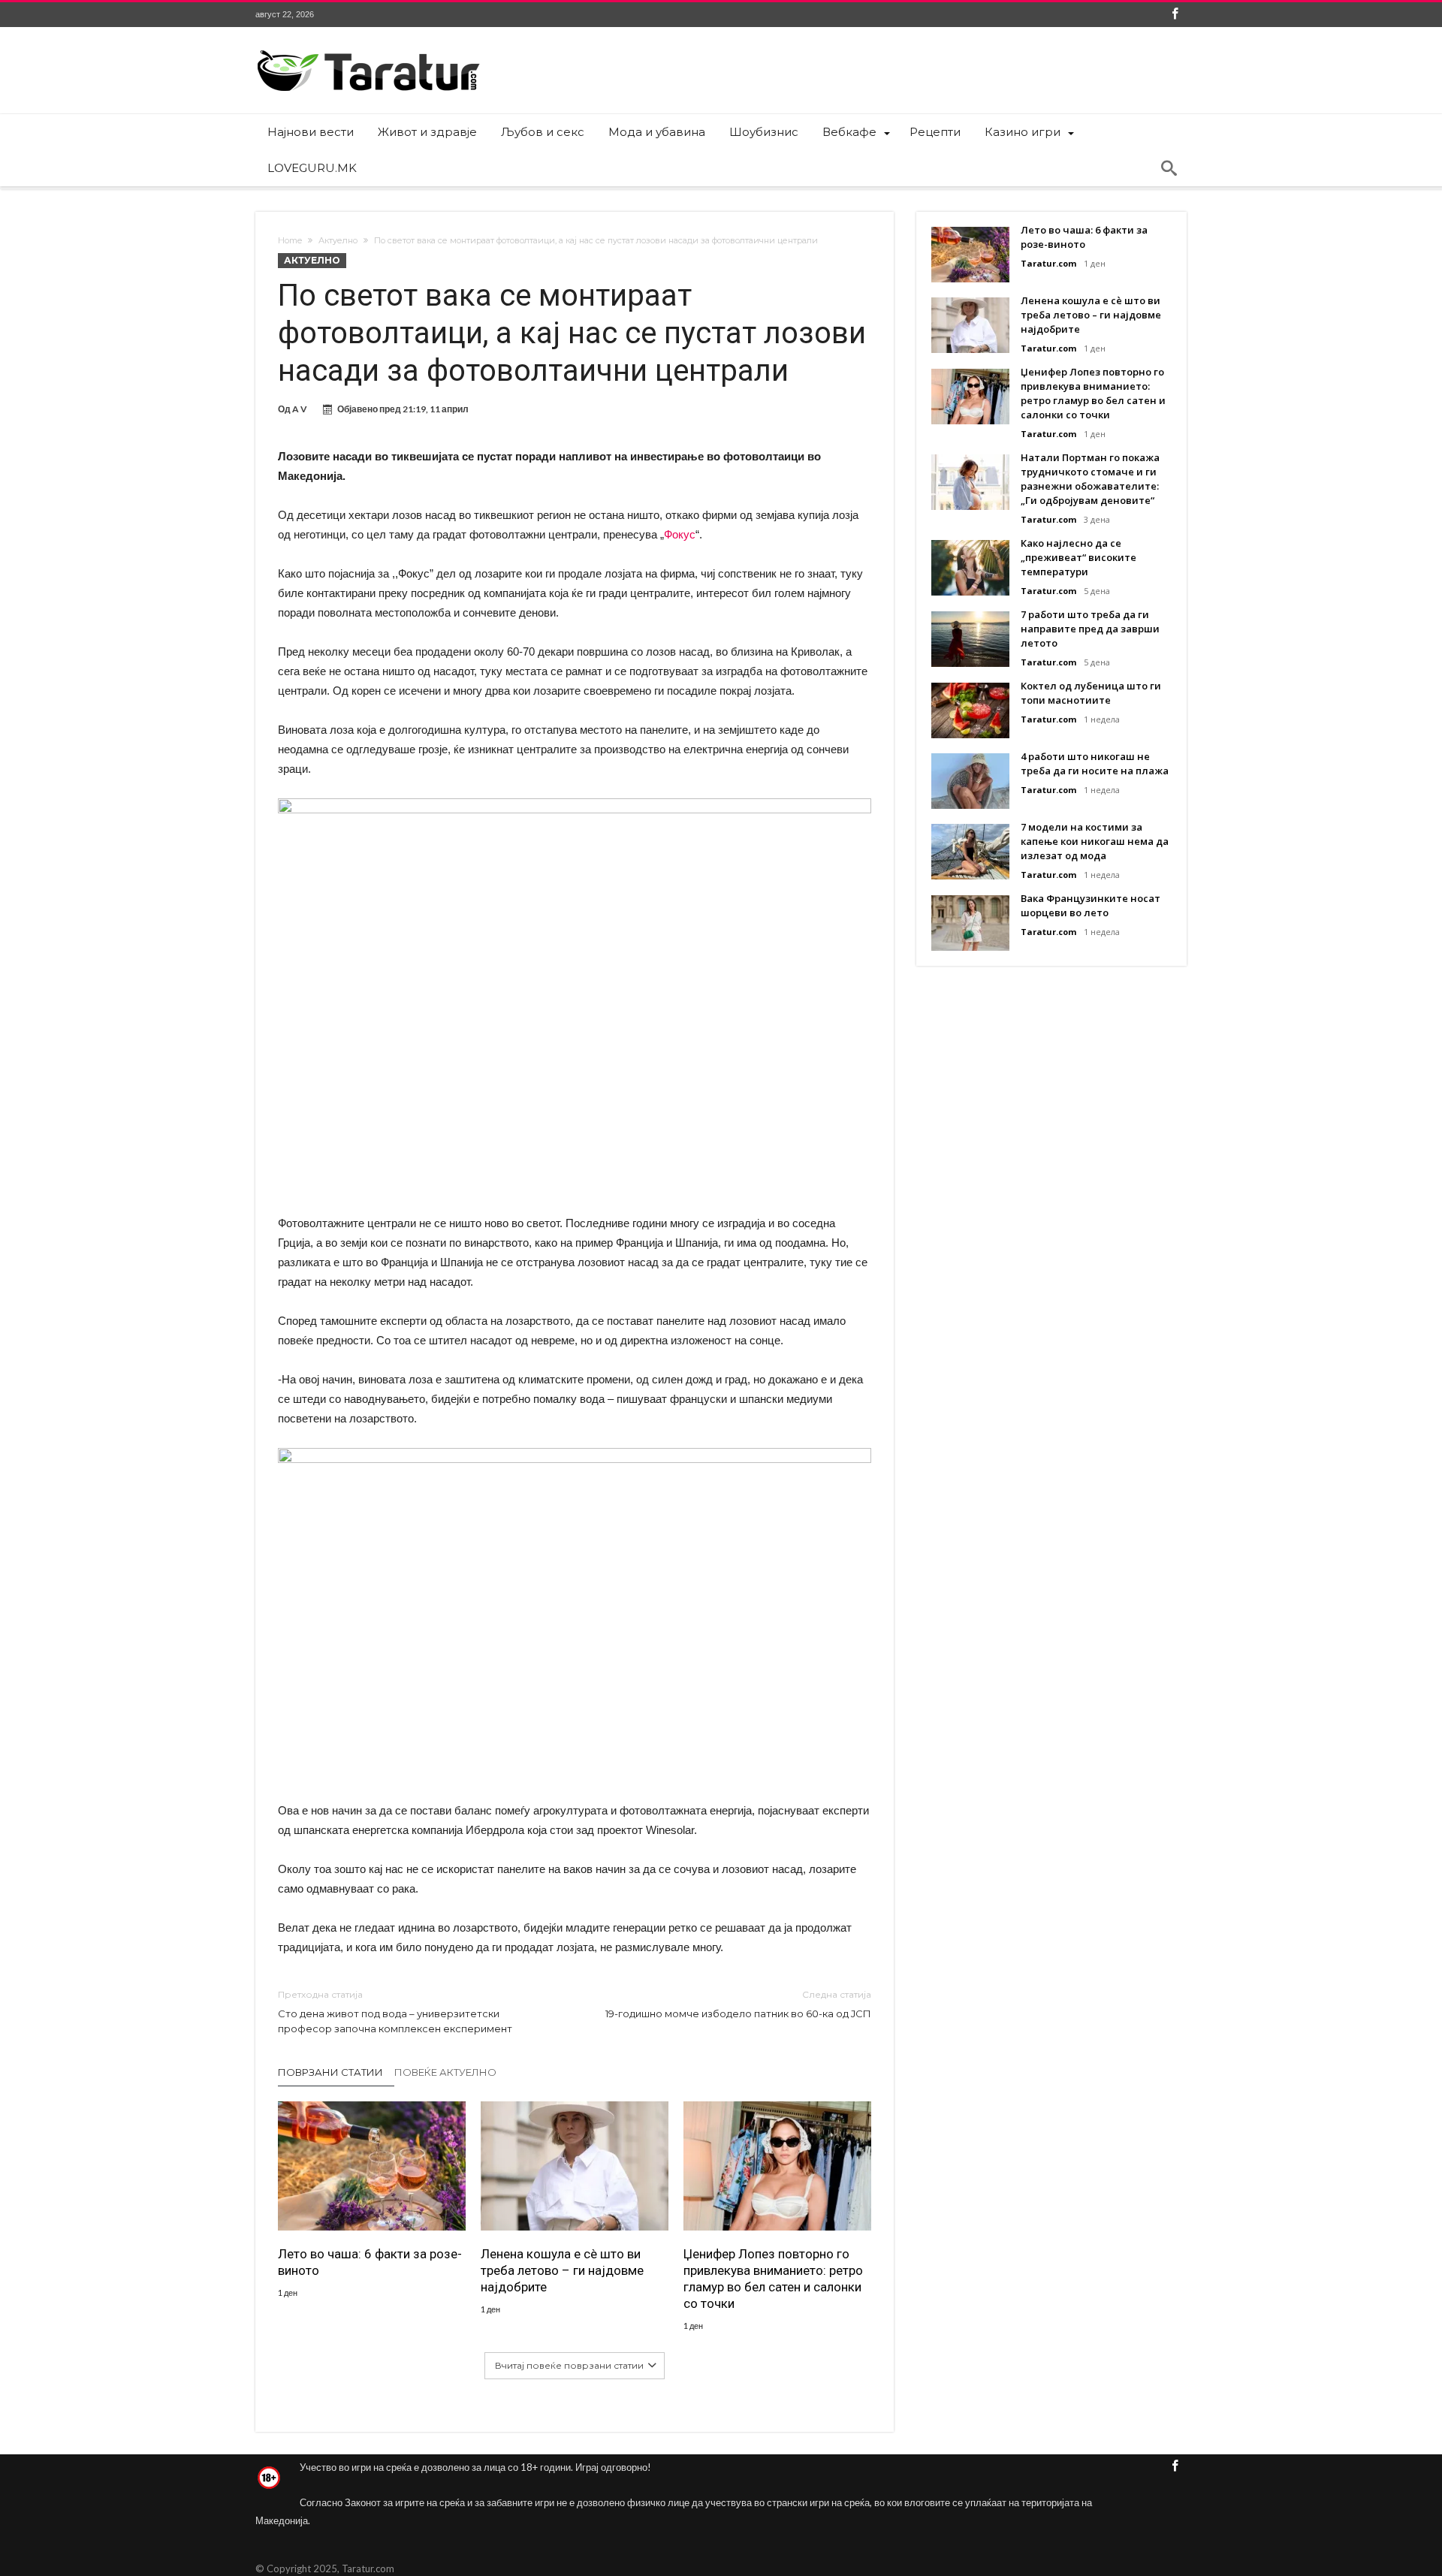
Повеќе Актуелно (445, 2072)
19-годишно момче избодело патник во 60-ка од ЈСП (738, 2004)
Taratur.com (1048, 263)
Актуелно (338, 240)
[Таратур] (368, 49)
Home (290, 240)
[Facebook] (1175, 15)
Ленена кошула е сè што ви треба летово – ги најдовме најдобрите (562, 2270)
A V (300, 409)
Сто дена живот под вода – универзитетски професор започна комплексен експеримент (395, 2012)
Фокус (680, 534)
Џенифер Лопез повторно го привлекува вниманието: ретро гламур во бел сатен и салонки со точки (773, 2279)
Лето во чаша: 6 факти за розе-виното (370, 2262)
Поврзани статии (330, 2072)
